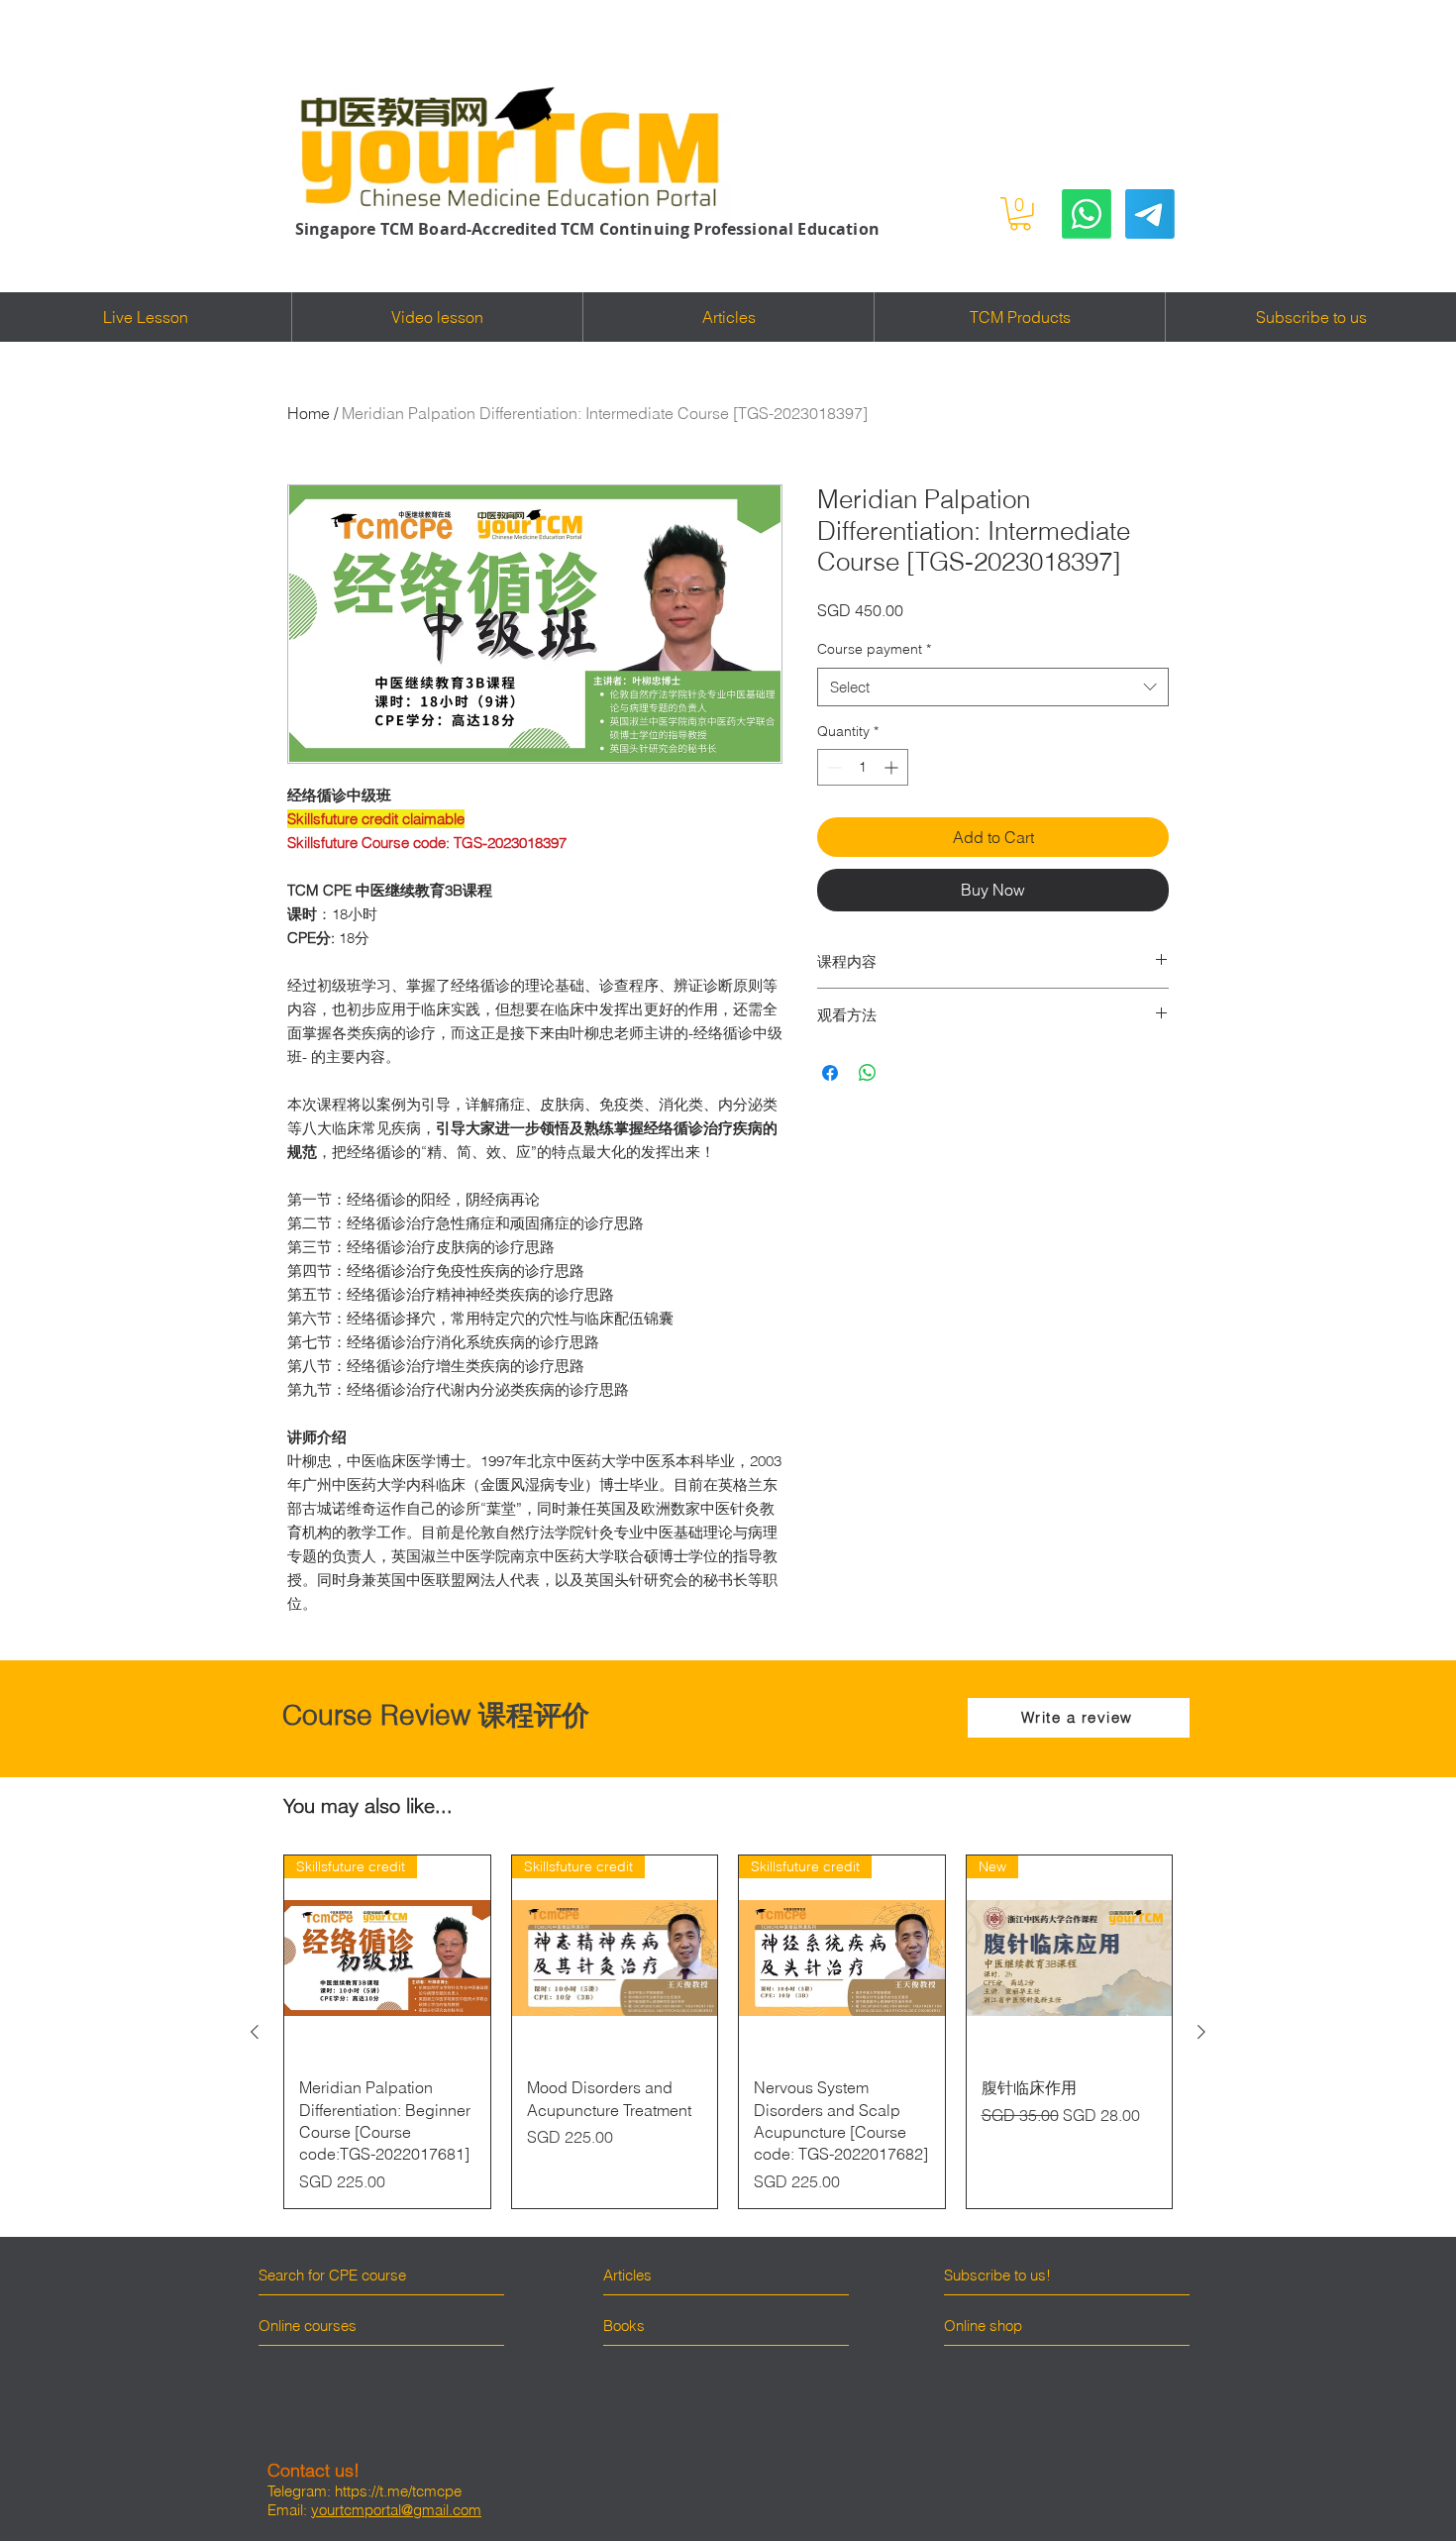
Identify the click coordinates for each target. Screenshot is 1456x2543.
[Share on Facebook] (830, 1073)
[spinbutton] (863, 767)
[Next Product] (1201, 2032)
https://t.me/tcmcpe (398, 2491)
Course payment (874, 649)
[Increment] (893, 767)
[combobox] (993, 687)
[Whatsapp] (1087, 214)
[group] (728, 2032)
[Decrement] (832, 767)
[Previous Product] (255, 2032)
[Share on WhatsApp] (868, 1073)
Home (309, 413)
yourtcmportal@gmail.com (396, 2510)
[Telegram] (1150, 214)
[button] (1020, 214)
